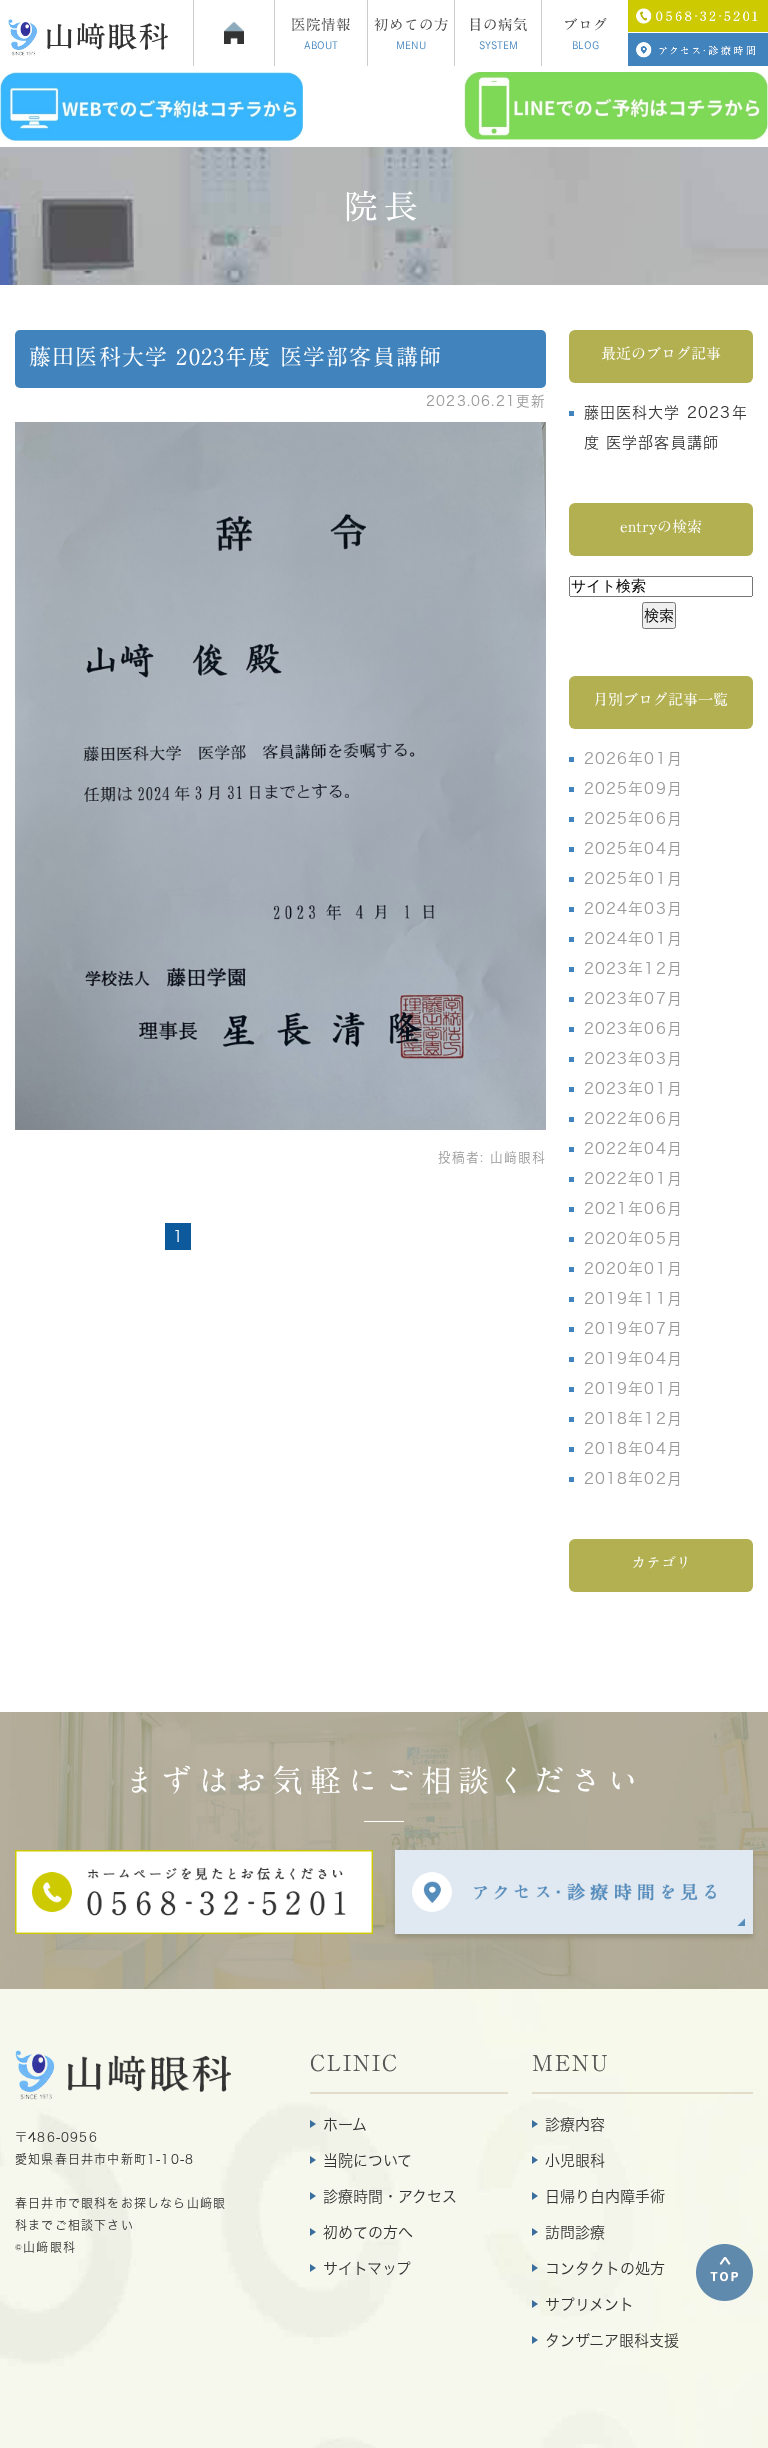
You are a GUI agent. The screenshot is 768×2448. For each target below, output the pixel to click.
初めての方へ (368, 2232)
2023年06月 (634, 1028)
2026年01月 (634, 758)
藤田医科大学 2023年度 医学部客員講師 (235, 357)
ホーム (345, 2124)
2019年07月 (634, 1328)
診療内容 (575, 2124)
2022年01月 (634, 1178)
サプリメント (589, 2304)
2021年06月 (634, 1208)
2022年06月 (634, 1118)
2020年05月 (634, 1238)
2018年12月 (634, 1418)
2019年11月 (634, 1298)
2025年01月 (634, 878)
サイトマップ (367, 2268)
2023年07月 (634, 998)
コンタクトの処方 (605, 2268)
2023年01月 (634, 1088)
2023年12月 (634, 968)
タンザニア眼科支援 (612, 2340)
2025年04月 (634, 848)
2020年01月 (634, 1268)
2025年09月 (634, 788)
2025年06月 (634, 818)
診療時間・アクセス (390, 2196)
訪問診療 (575, 2232)
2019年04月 (634, 1358)
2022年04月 (634, 1148)
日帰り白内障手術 (605, 2196)
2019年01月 (634, 1388)
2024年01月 (634, 938)
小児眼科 (575, 2160)
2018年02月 (634, 1478)
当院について (367, 2160)
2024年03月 (634, 908)
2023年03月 (634, 1058)
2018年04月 (634, 1448)
